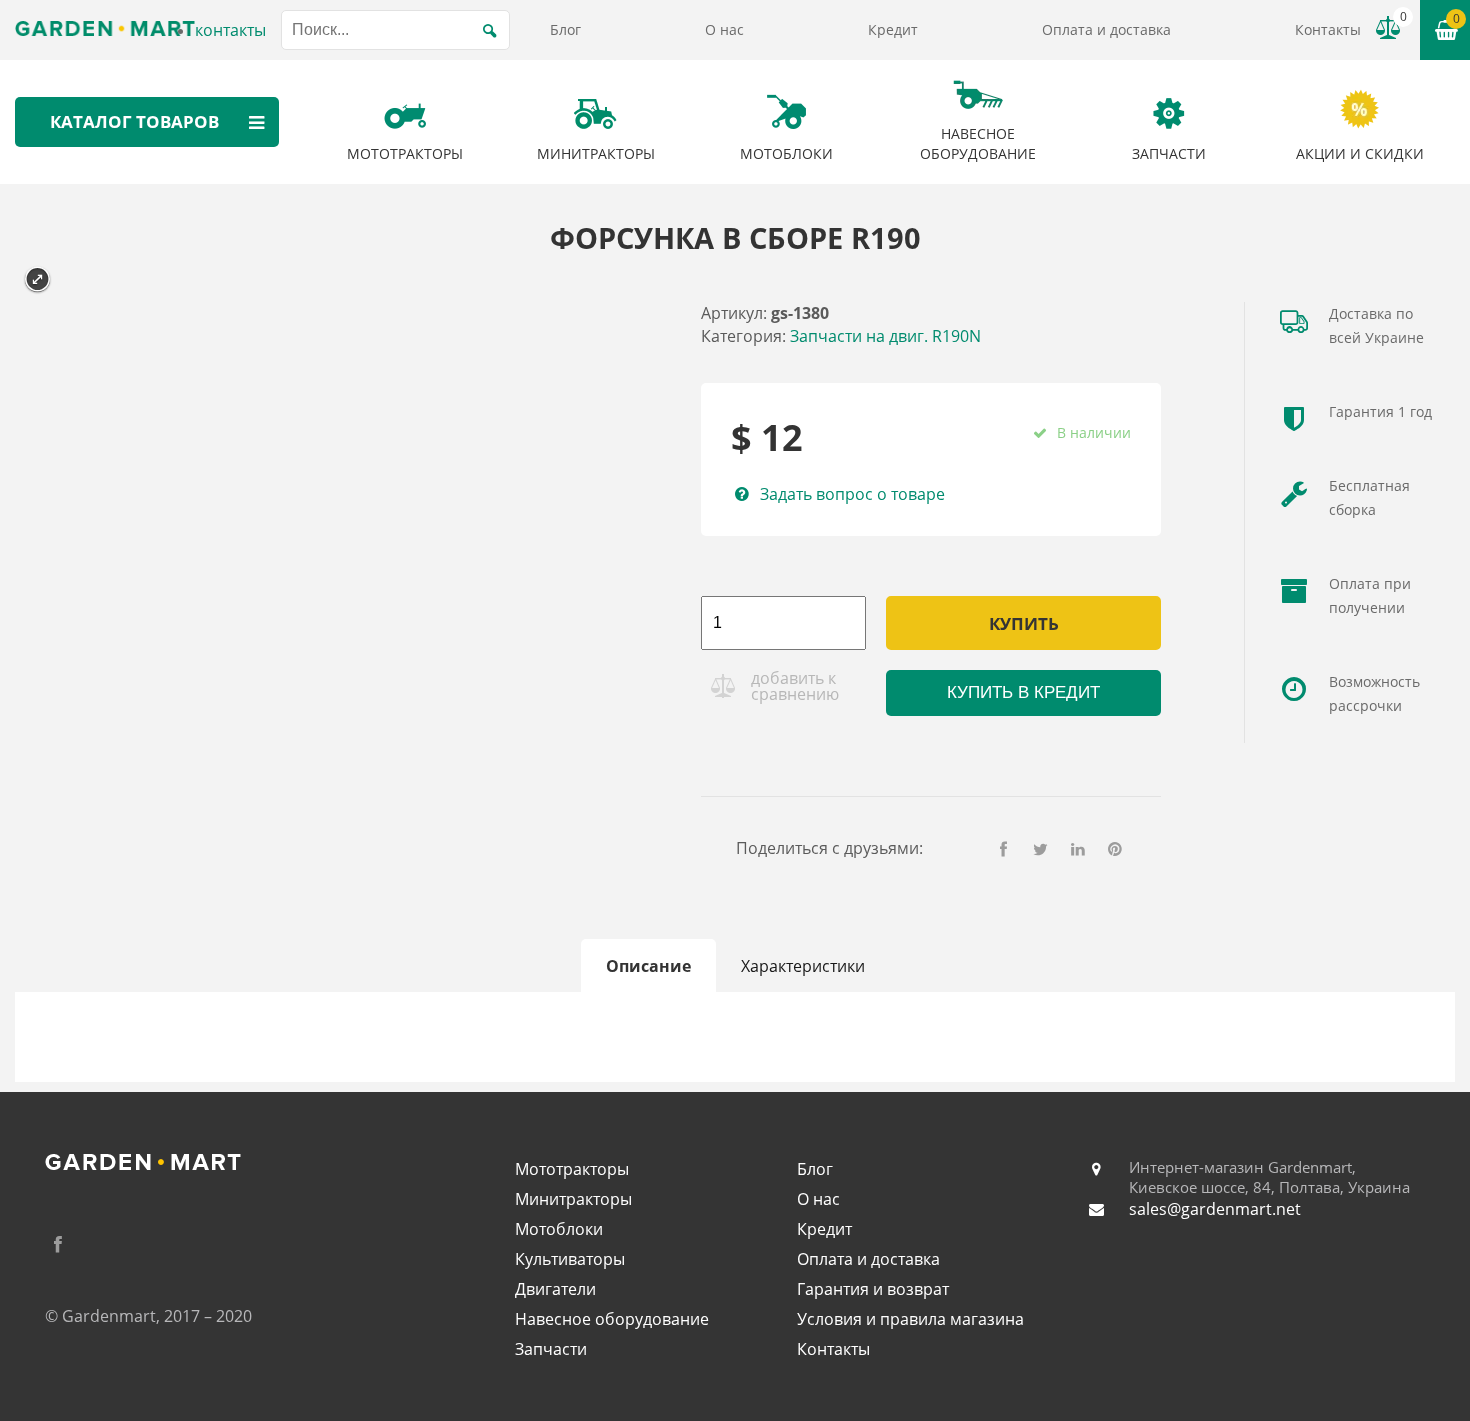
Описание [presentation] (648, 966)
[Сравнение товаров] (1388, 28)
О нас (724, 29)
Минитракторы (573, 1199)
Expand (37, 279)
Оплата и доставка (1106, 29)
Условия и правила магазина (910, 1319)
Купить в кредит (1023, 692)
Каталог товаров (134, 121)
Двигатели (555, 1289)
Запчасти (551, 1349)
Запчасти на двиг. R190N (885, 336)
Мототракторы (572, 1169)
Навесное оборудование (612, 1319)
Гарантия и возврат (873, 1289)
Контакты (1328, 29)
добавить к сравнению (795, 686)
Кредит (893, 29)
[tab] (648, 966)
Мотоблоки (559, 1229)
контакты (230, 30)
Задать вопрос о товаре (852, 494)
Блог (565, 29)
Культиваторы (570, 1259)
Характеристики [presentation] (803, 966)
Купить (1024, 623)
